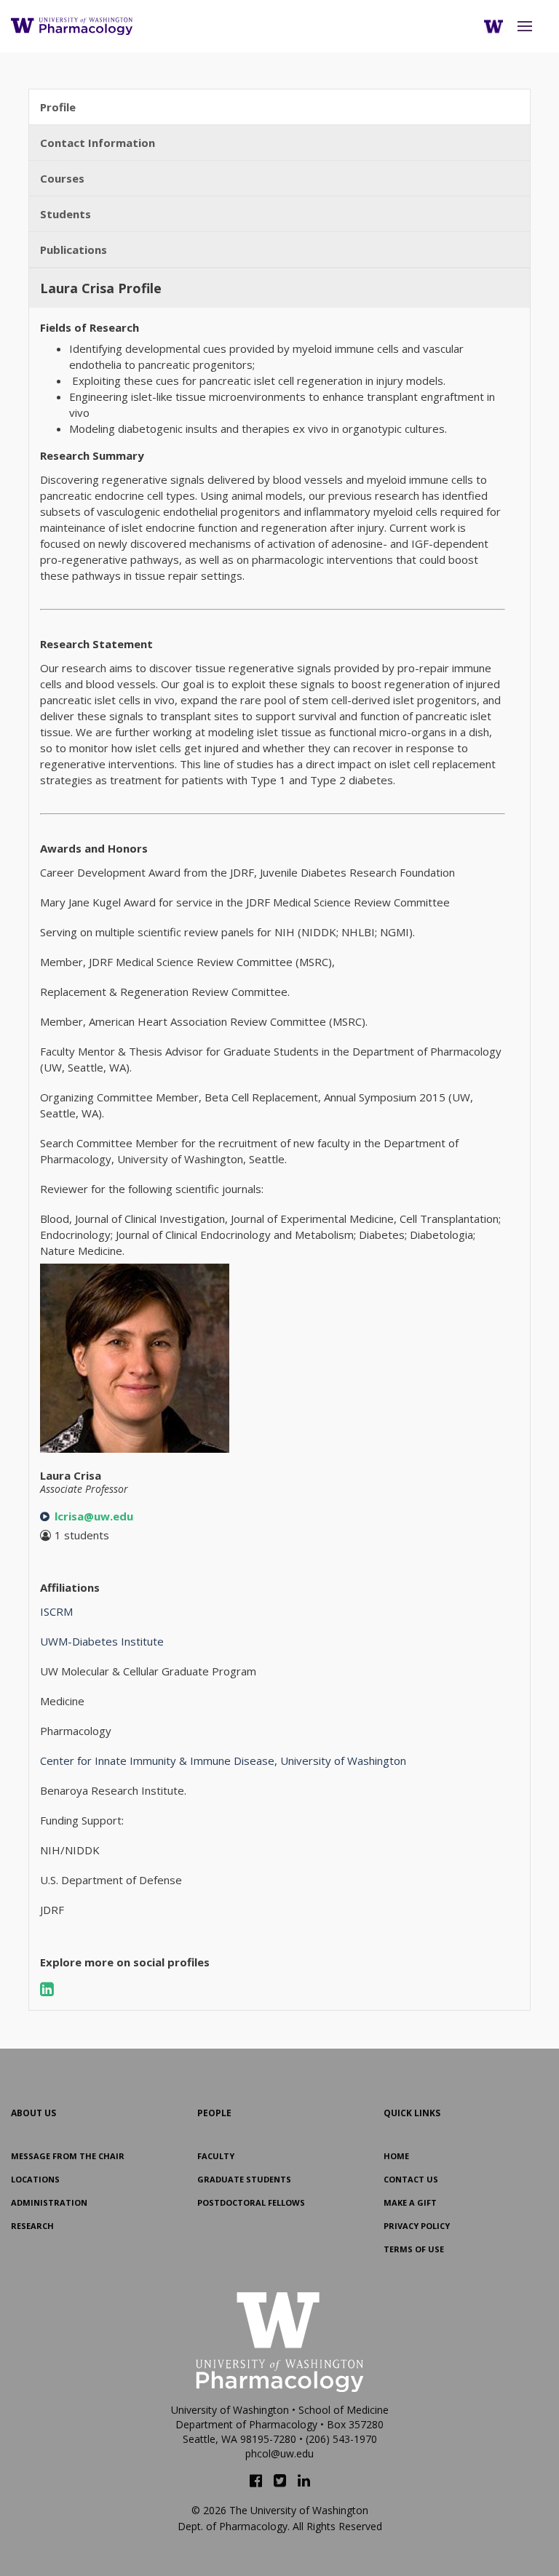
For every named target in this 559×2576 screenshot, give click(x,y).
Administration (49, 2202)
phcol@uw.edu (279, 2453)
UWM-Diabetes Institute (102, 1641)
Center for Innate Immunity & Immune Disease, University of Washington (223, 1760)
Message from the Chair (68, 2156)
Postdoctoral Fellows (251, 2202)
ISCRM (56, 1611)
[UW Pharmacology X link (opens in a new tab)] (280, 2481)
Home (396, 2156)
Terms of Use (414, 2249)
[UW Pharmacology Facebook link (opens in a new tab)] (256, 2481)
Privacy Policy (417, 2226)
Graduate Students (244, 2179)
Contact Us (411, 2179)
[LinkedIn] (46, 1988)
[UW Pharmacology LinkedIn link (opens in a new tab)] (304, 2481)
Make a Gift (410, 2202)
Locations (35, 2179)
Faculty (216, 2156)
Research (32, 2226)
